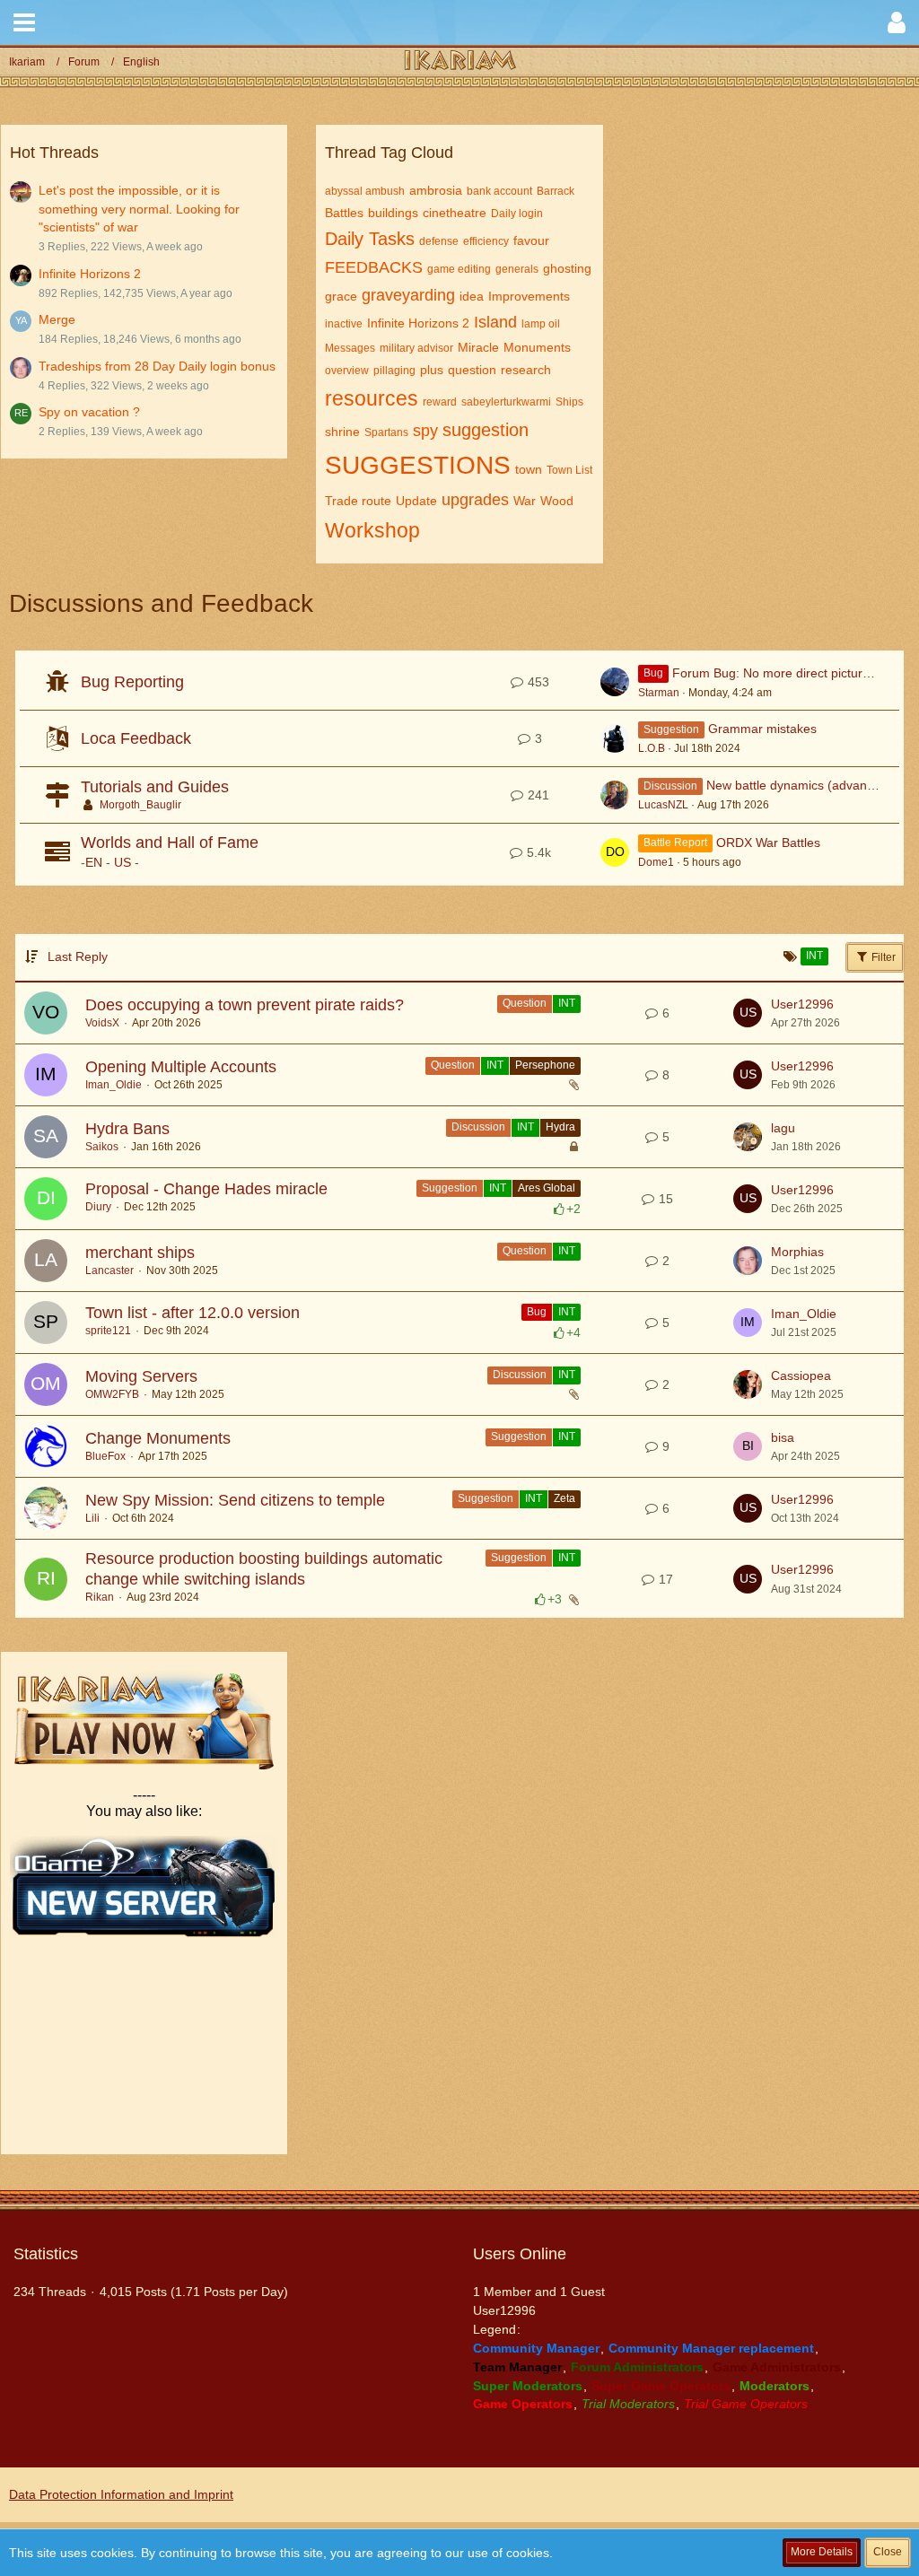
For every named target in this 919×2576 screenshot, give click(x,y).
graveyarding (408, 295)
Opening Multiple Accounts (181, 1067)
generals (517, 269)
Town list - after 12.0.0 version (193, 1313)
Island (495, 322)
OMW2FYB (112, 1394)
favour (531, 240)
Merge (57, 319)
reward (440, 402)
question (472, 370)
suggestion (486, 430)
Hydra (560, 1127)
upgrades (475, 500)
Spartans (386, 432)
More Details (822, 2552)
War (525, 501)
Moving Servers (141, 1376)
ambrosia (436, 190)
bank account (499, 191)
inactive (344, 324)
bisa (783, 1437)
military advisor (416, 348)
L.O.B (652, 748)
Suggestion (450, 1188)
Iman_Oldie (114, 1085)
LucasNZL (663, 805)
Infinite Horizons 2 (90, 274)
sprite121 (108, 1331)
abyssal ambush (365, 191)
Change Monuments (158, 1438)
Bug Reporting (132, 682)
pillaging (394, 371)
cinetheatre (455, 213)
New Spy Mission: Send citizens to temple (235, 1500)
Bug (537, 1312)
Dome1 (656, 862)
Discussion (478, 1127)
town (529, 469)
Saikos (102, 1147)
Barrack (556, 191)
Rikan (100, 1597)
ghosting (567, 268)
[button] (24, 22)
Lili (92, 1518)
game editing (459, 269)
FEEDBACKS (374, 267)
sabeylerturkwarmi (506, 402)
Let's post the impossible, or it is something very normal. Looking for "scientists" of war (139, 209)
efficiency (486, 241)
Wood (557, 501)
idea (472, 296)
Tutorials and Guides (155, 787)
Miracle (478, 347)
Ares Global (547, 1188)
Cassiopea (801, 1375)
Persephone (545, 1065)
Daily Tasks (370, 239)
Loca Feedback (136, 738)
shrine (342, 432)
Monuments (537, 347)
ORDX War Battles (768, 843)
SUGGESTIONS (418, 465)
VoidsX (102, 1023)
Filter (882, 957)
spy (425, 431)
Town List (569, 470)
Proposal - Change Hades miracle (206, 1189)
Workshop (372, 530)
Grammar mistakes (762, 729)
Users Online (520, 2254)
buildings (393, 213)
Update (416, 501)
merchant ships (140, 1253)
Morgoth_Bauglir (140, 805)
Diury (98, 1207)
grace (341, 296)
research (526, 370)
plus (432, 370)
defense (439, 241)
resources (372, 398)
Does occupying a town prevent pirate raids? (245, 1005)
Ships (569, 402)
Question (525, 1003)
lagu (783, 1128)
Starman (659, 693)
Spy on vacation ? (89, 412)
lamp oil (541, 324)
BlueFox (105, 1456)
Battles (344, 213)
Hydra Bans (127, 1129)
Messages (350, 348)
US (123, 862)
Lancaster (109, 1271)
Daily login (517, 214)
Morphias (797, 1252)
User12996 (802, 1004)
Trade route (358, 501)
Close (888, 2552)
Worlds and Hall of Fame (170, 843)
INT (567, 1003)
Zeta (565, 1498)
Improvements (529, 296)
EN (94, 862)
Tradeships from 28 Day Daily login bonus (157, 366)
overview (347, 371)
